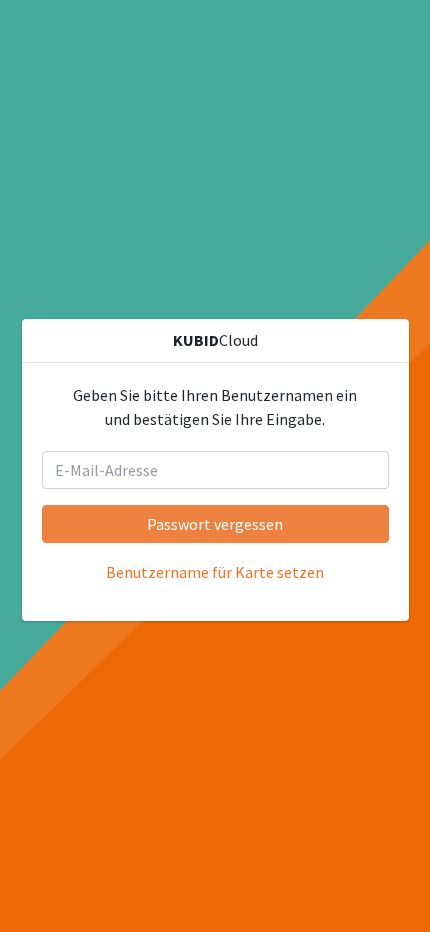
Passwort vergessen (215, 524)
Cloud (215, 340)
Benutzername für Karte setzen (215, 572)
